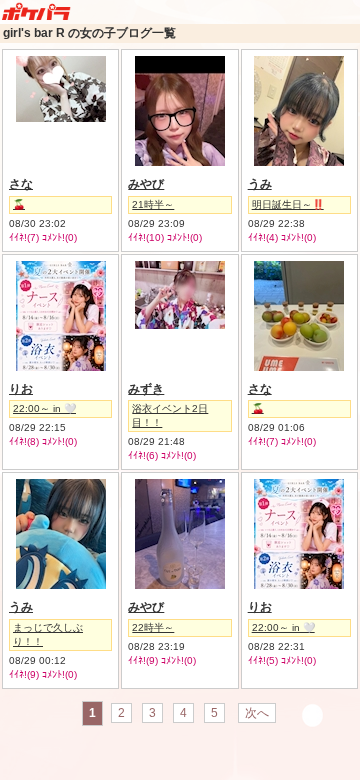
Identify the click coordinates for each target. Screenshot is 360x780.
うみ (260, 184)
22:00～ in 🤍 (44, 408)
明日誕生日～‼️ (288, 204)
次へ (257, 713)
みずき (146, 389)
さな (21, 184)
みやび (146, 184)
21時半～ (153, 204)
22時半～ (153, 627)
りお (21, 389)
